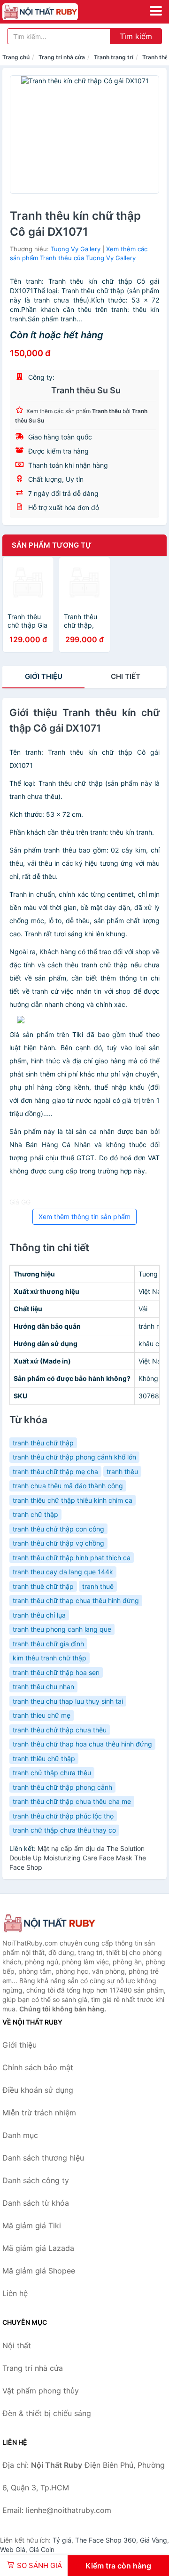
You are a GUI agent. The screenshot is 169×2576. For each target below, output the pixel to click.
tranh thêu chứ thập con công (58, 1529)
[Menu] (156, 11)
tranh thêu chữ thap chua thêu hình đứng (76, 1600)
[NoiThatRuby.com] (55, 12)
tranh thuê (98, 1586)
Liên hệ (15, 2293)
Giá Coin (42, 2549)
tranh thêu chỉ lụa (39, 1615)
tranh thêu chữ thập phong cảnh (62, 1787)
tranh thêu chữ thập (43, 1443)
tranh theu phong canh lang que (62, 1629)
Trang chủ (16, 57)
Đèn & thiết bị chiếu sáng (47, 2413)
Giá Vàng (154, 2540)
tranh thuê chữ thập (43, 1586)
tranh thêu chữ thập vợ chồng (58, 1543)
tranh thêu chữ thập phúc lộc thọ (63, 1816)
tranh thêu (122, 1471)
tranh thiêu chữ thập (44, 1759)
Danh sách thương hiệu (43, 2158)
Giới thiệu (44, 676)
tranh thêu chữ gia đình (48, 1644)
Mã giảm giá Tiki (32, 2225)
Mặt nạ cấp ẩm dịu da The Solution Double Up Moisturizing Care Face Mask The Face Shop (78, 1858)
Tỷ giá (62, 2540)
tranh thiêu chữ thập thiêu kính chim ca (73, 1500)
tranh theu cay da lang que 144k (63, 1572)
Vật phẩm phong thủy (41, 2391)
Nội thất (17, 2345)
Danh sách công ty (36, 2180)
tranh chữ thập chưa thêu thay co (64, 1830)
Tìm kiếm (136, 36)
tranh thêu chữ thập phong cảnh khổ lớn (74, 1457)
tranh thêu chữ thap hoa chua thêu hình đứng (82, 1744)
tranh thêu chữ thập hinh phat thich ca (72, 1558)
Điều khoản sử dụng (38, 2090)
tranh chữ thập (35, 1514)
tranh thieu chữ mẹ (42, 1715)
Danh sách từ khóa (36, 2203)
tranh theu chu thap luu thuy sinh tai (68, 1701)
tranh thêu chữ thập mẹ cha (55, 1471)
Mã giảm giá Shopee (39, 2271)
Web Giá (13, 2549)
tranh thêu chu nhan (43, 1687)
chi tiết (126, 676)
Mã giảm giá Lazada (38, 2248)
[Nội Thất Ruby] (49, 1923)
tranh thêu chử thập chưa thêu (60, 1730)
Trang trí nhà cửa (62, 57)
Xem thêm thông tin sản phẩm (84, 1216)
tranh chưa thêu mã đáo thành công (68, 1486)
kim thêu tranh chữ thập (50, 1658)
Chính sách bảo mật (38, 2067)
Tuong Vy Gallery (76, 249)
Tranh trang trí (114, 57)
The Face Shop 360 (106, 2540)
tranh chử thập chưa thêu (52, 1773)
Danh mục (20, 2135)
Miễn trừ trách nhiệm (39, 2113)
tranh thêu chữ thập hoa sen (56, 1672)
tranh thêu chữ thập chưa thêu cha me (72, 1801)
